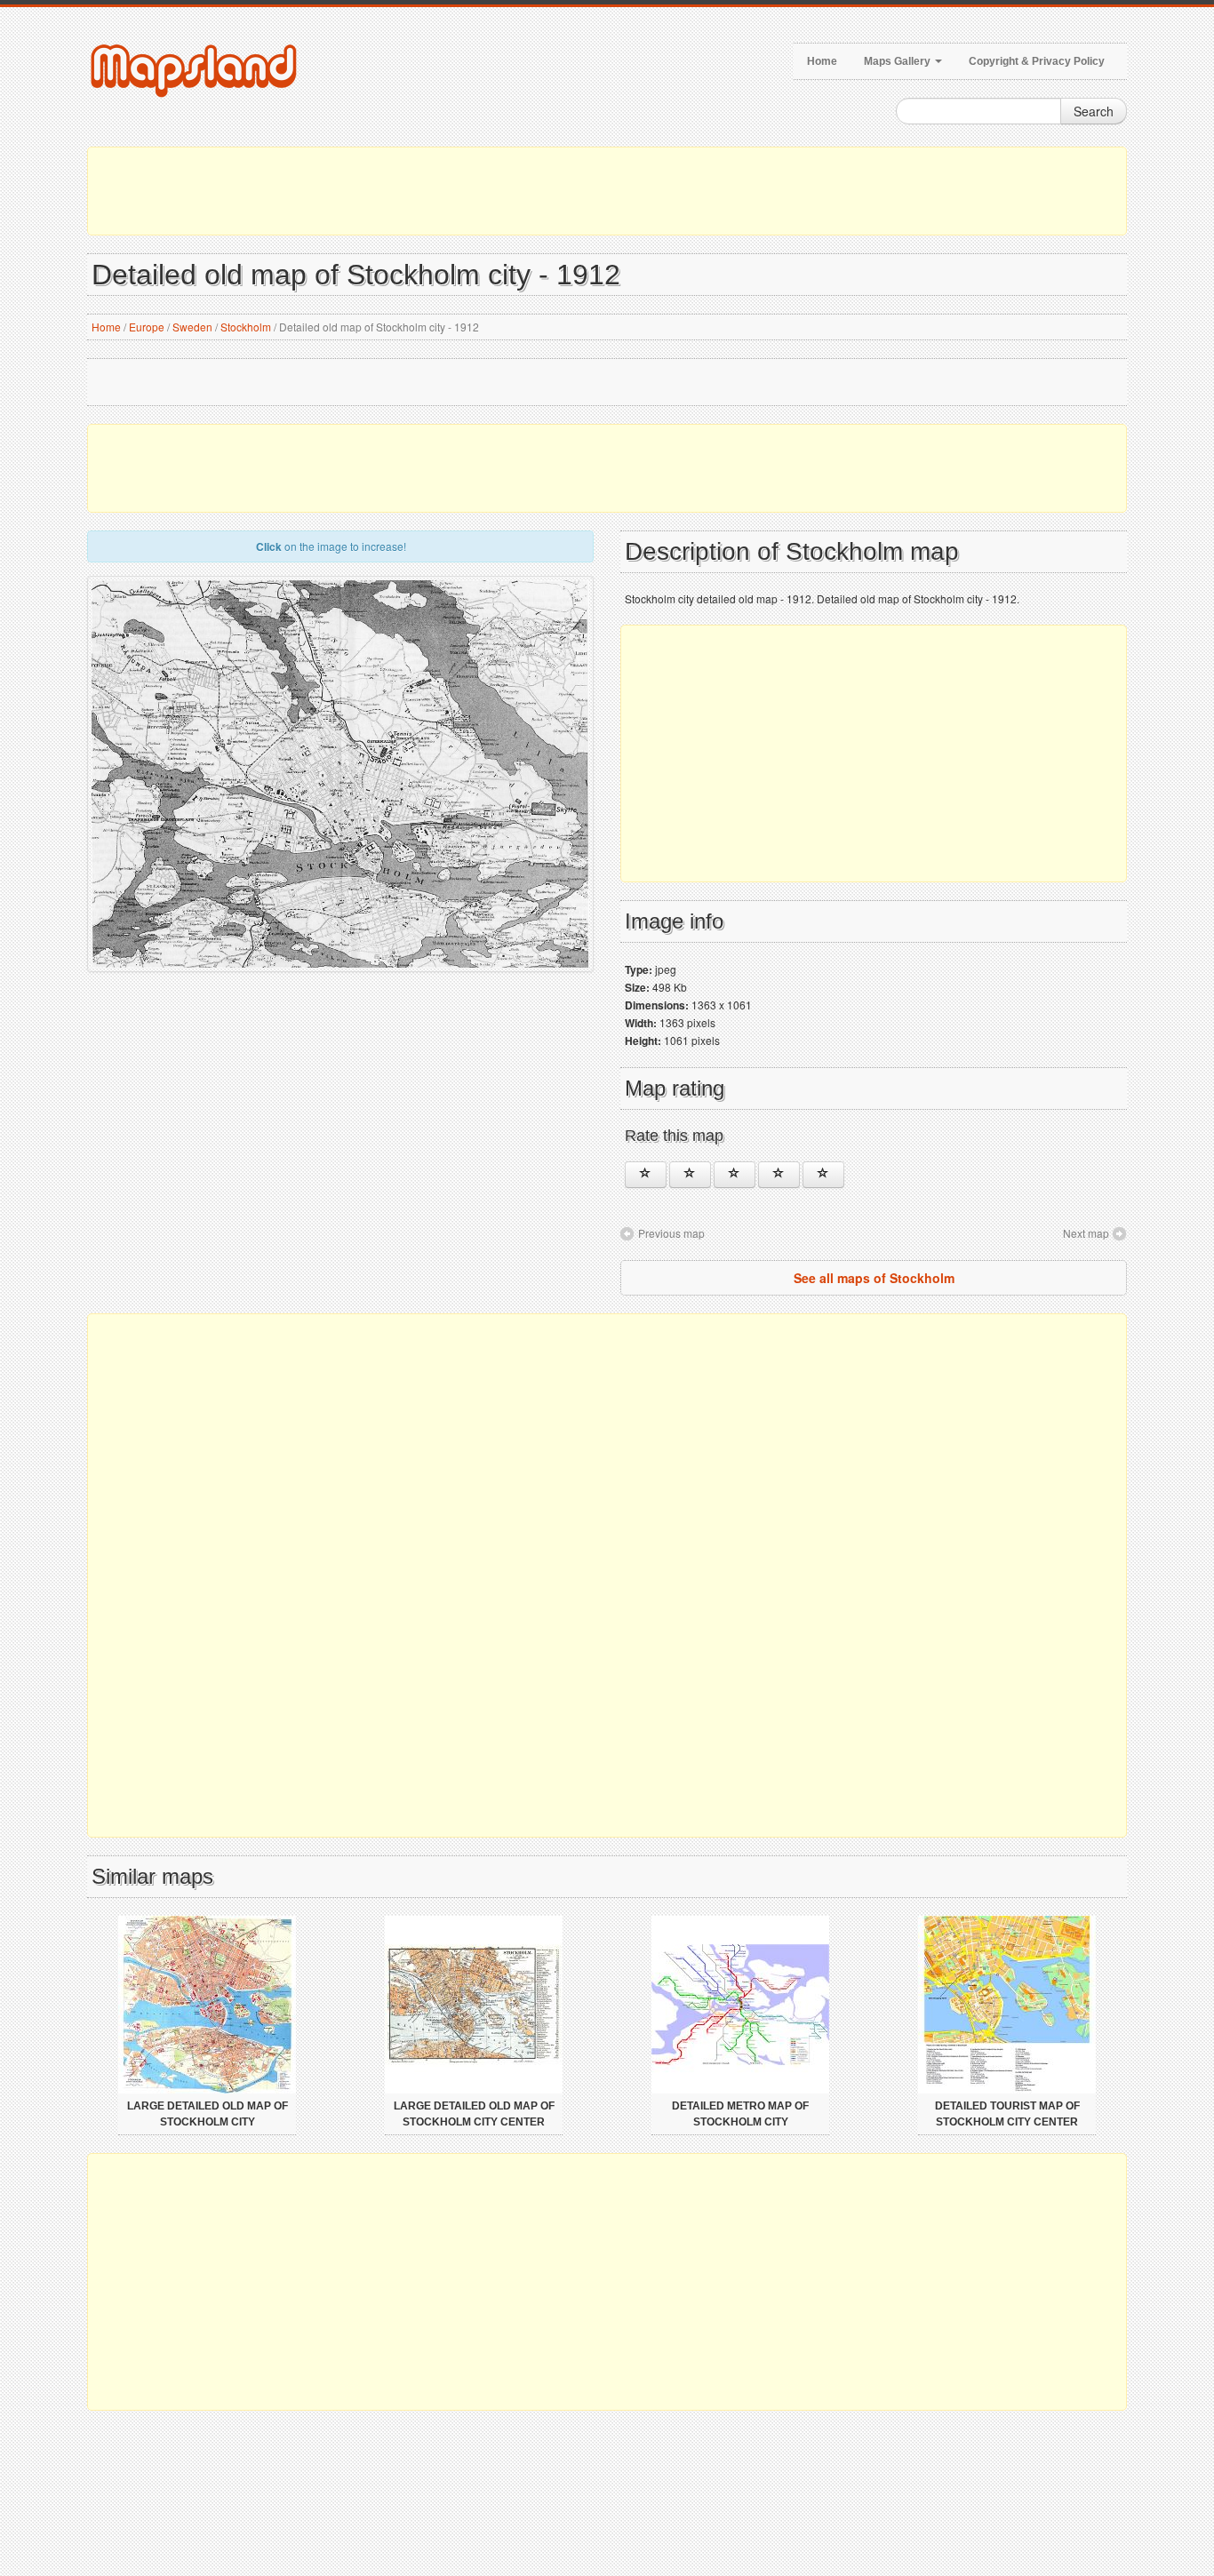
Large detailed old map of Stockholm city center (474, 2114)
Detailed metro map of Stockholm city (740, 2114)
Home (822, 61)
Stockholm (246, 327)
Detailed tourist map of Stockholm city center (1007, 2114)
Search (1094, 111)
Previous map (671, 1233)
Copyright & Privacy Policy (1037, 61)
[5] (823, 1175)
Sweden (192, 327)
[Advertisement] (607, 191)
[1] (646, 1175)
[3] (735, 1175)
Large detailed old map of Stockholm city (208, 2114)
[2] (690, 1175)
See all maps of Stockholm (874, 1278)
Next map (1086, 1233)
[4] (779, 1175)
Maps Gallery (899, 61)
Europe (147, 327)
